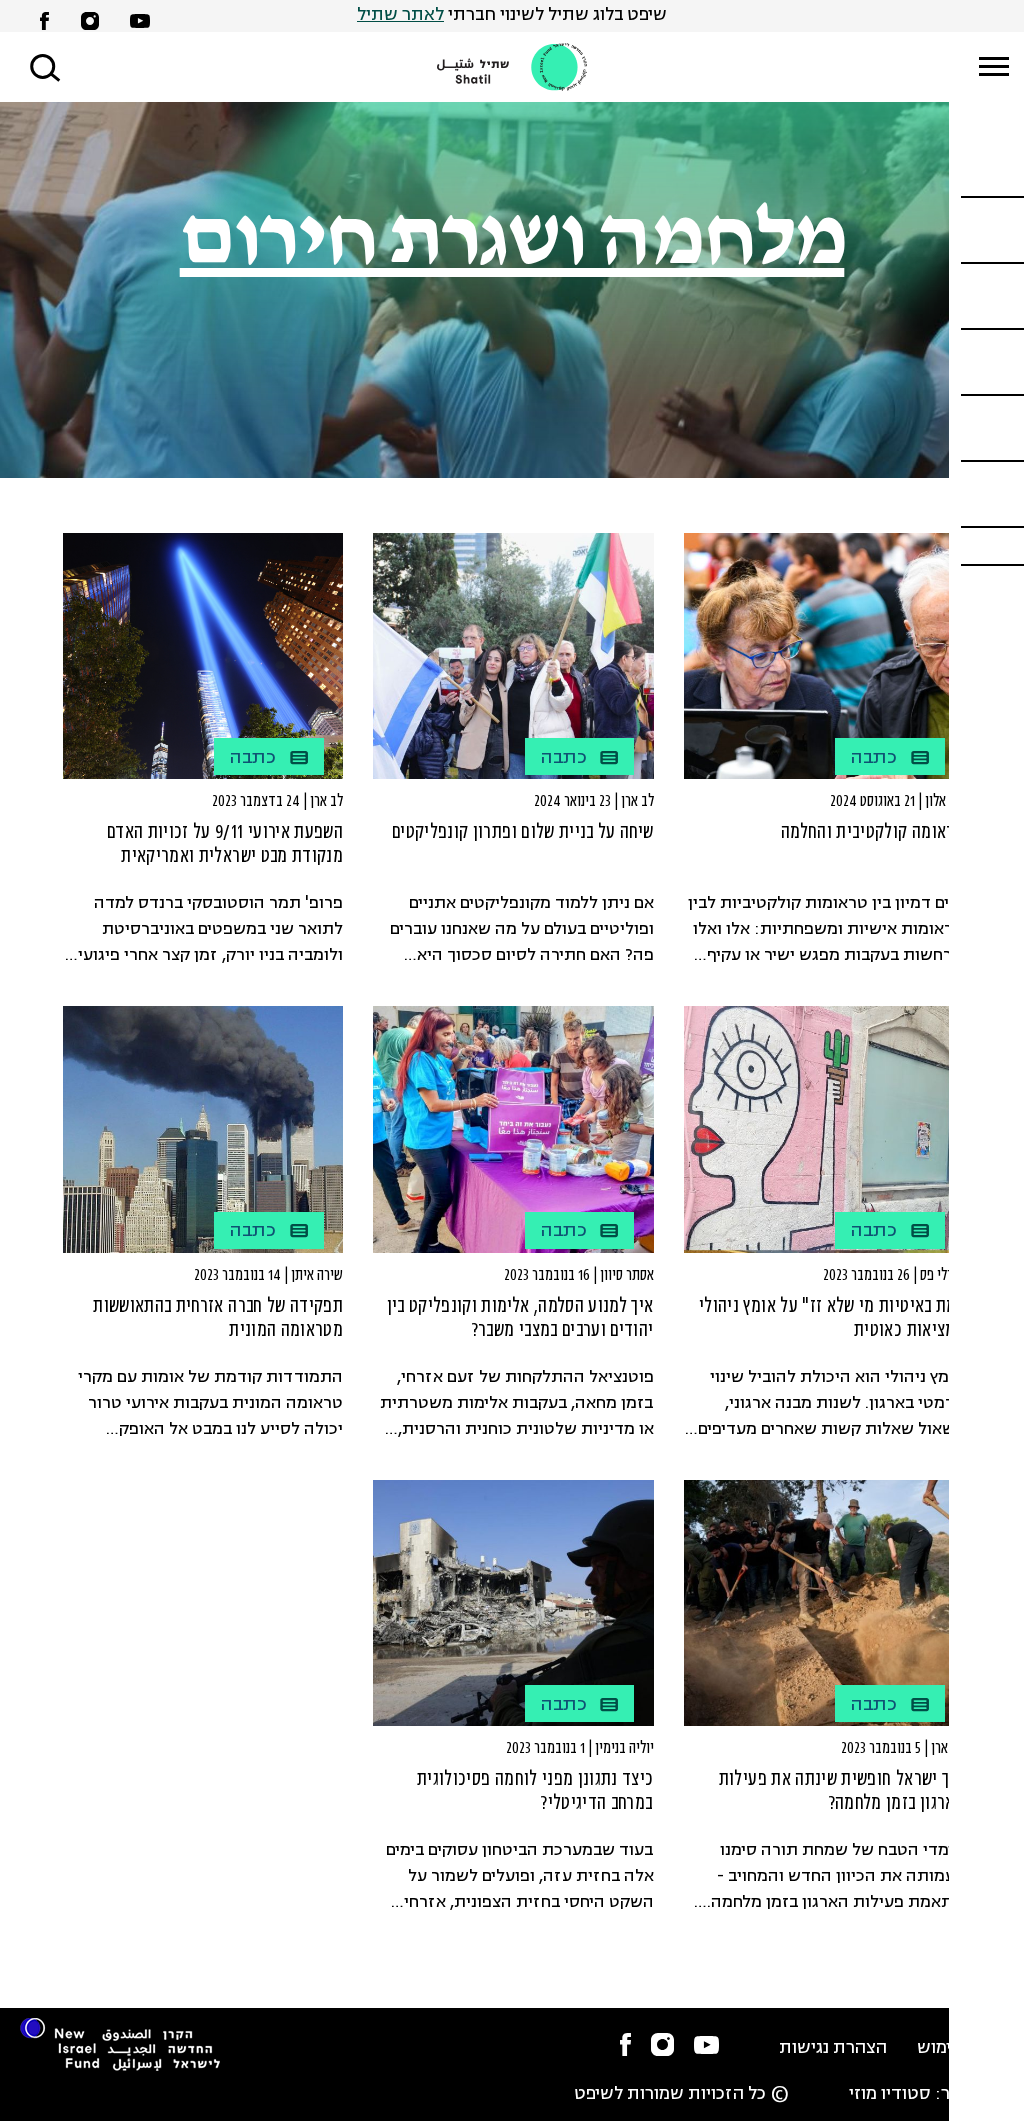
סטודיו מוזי (890, 2094)
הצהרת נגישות (833, 2048)
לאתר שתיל (400, 15)
